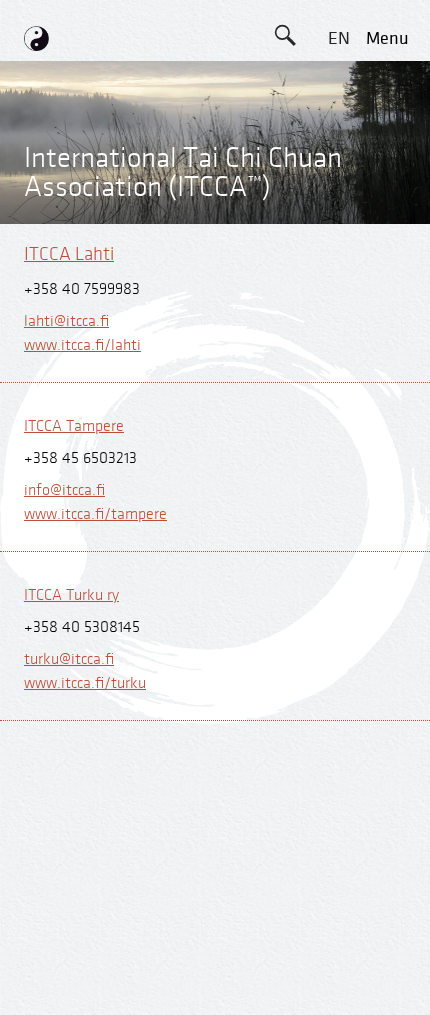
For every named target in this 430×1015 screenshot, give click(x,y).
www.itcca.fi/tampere (95, 514)
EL (338, 128)
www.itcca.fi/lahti (82, 345)
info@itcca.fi (64, 490)
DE (338, 83)
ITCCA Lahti (69, 254)
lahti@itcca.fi (66, 321)
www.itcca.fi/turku (85, 683)
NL (338, 308)
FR (339, 173)
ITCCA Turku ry (71, 595)
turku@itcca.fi (69, 659)
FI (339, 218)
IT (339, 263)
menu (387, 38)
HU (339, 353)
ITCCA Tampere (74, 426)
